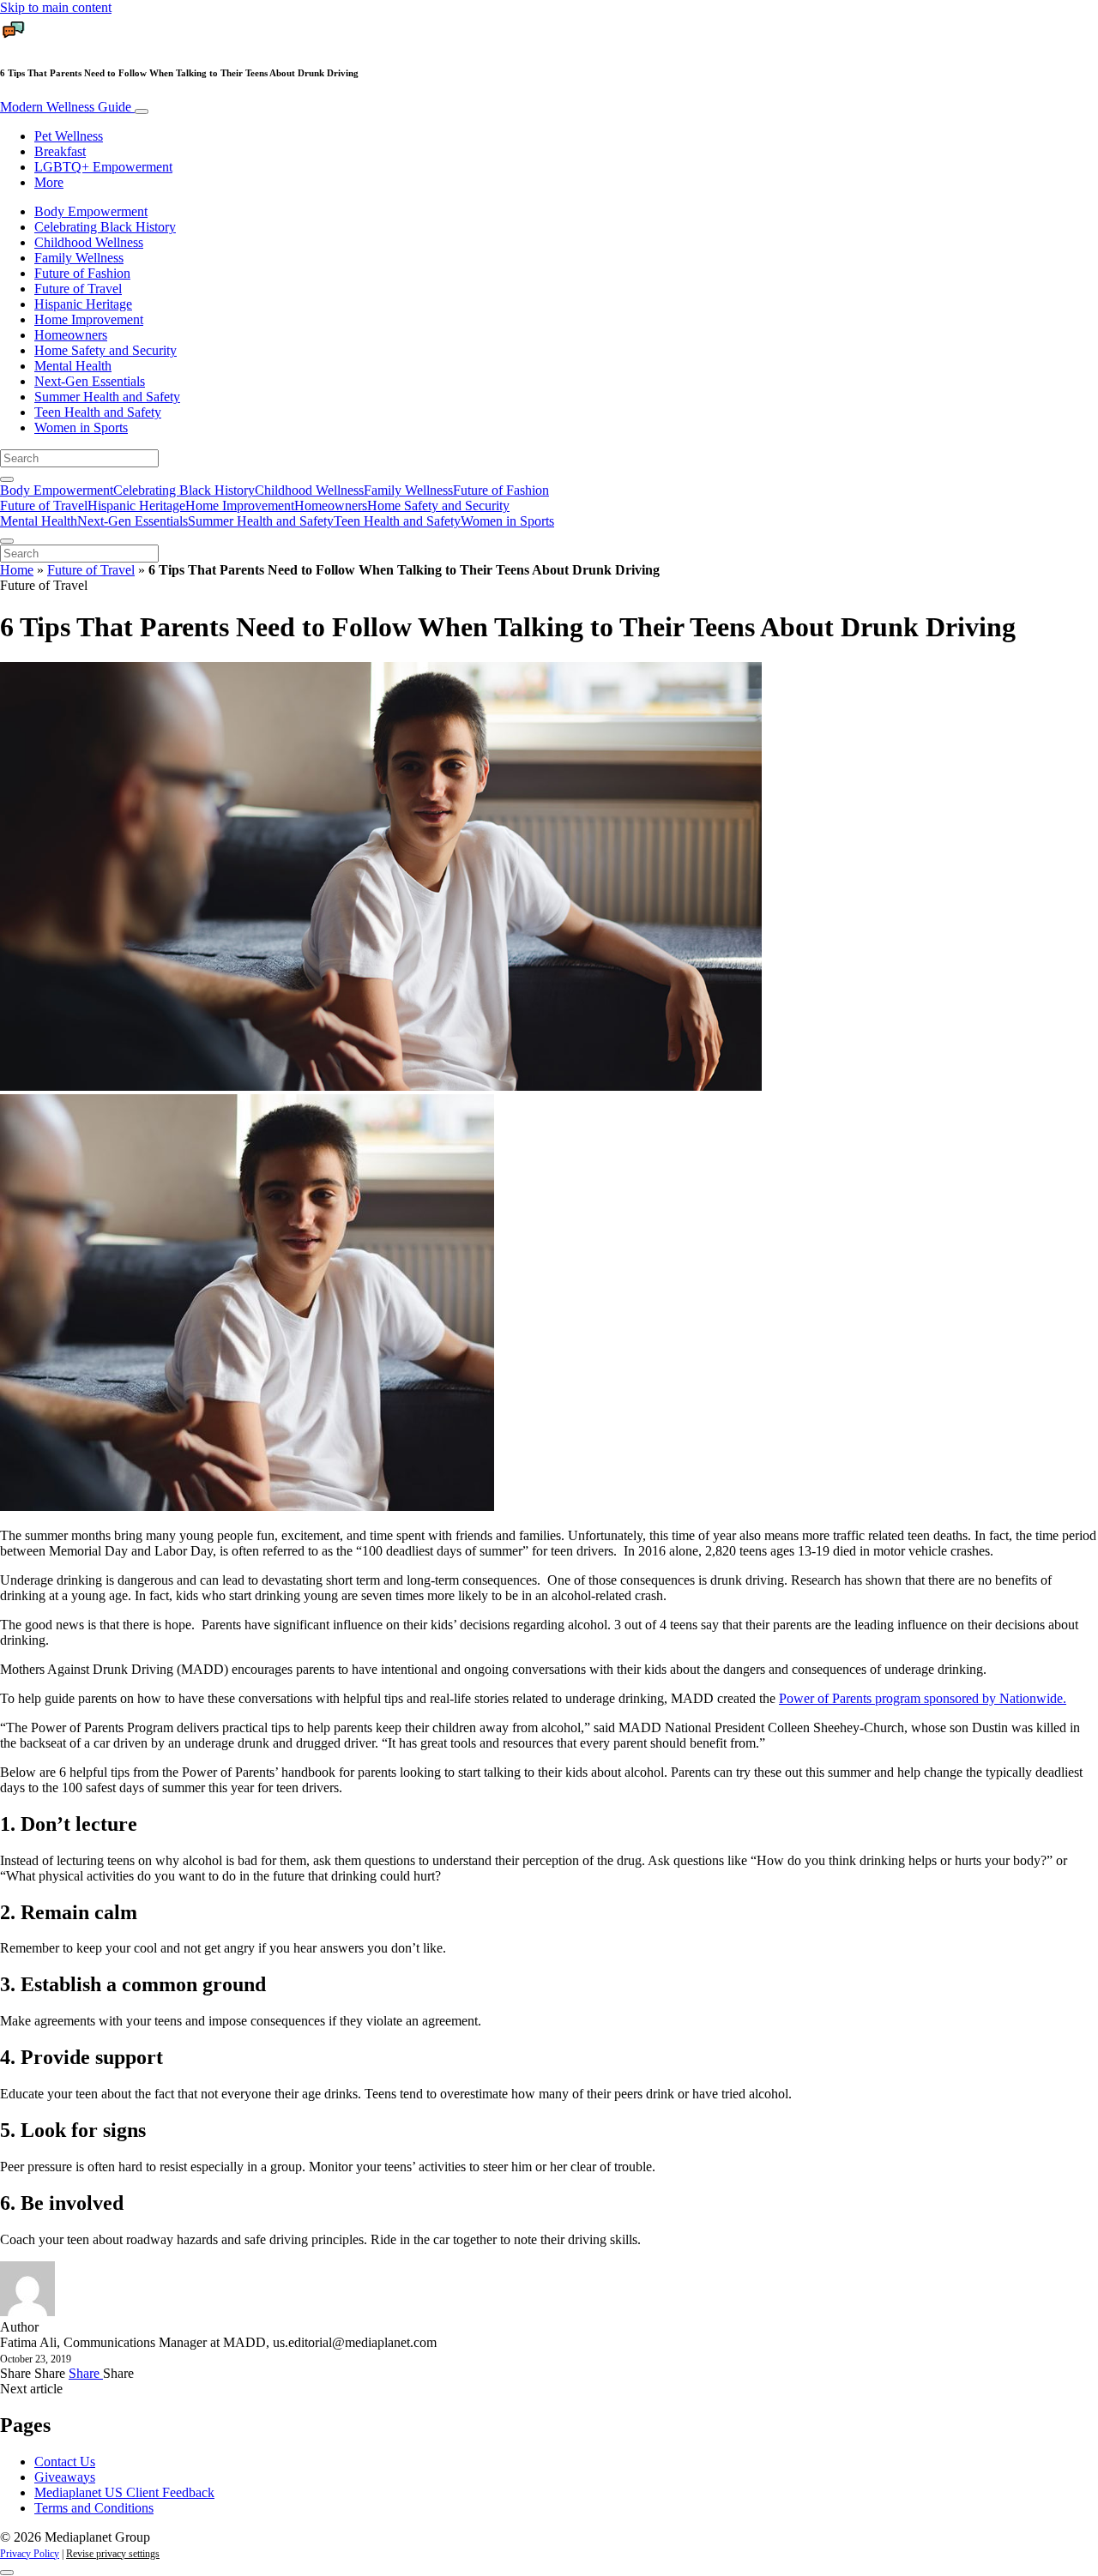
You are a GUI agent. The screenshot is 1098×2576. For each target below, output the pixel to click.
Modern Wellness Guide (67, 107)
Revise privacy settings (113, 2554)
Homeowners (71, 335)
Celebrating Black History (105, 227)
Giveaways (65, 2477)
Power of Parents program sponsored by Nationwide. (923, 1698)
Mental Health (73, 366)
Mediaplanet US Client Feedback (124, 2492)
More (49, 182)
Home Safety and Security (106, 350)
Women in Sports (81, 427)
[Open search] (7, 479)
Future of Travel (78, 289)
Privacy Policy (30, 2554)
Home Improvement (89, 319)
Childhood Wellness (89, 242)
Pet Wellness (69, 136)
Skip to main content (56, 7)
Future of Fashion (82, 273)
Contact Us (65, 2462)
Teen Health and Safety (98, 412)
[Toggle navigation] (142, 111)
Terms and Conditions (94, 2508)
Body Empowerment (91, 211)
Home (17, 570)
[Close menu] (7, 541)
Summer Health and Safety (107, 397)
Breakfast (60, 151)
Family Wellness (79, 258)
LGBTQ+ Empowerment (103, 167)
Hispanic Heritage (83, 304)
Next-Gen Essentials (90, 381)
